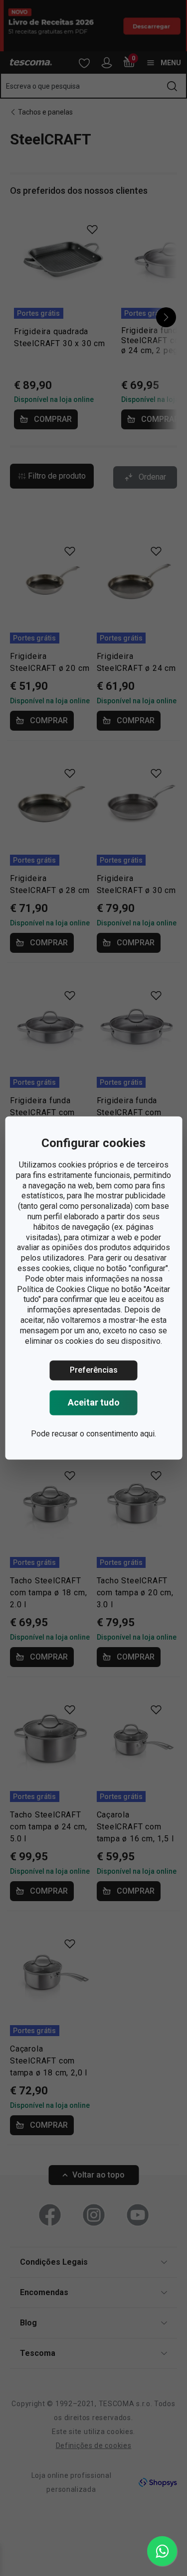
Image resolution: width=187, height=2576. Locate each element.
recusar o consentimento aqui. (104, 1434)
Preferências (94, 1370)
